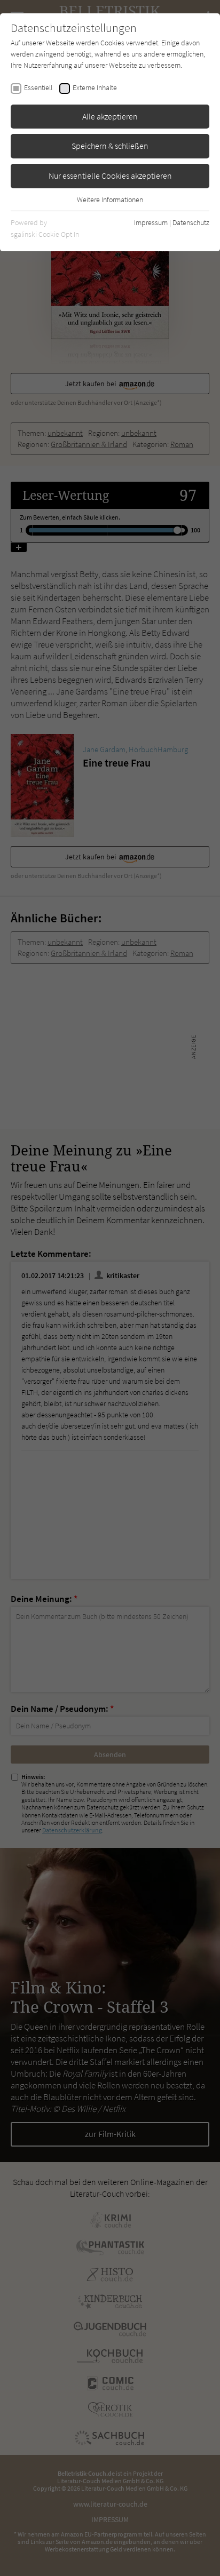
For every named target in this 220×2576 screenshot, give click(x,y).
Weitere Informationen (110, 200)
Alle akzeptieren (110, 116)
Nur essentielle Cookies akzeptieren (110, 176)
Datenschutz (191, 222)
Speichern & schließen (110, 146)
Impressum (151, 222)
